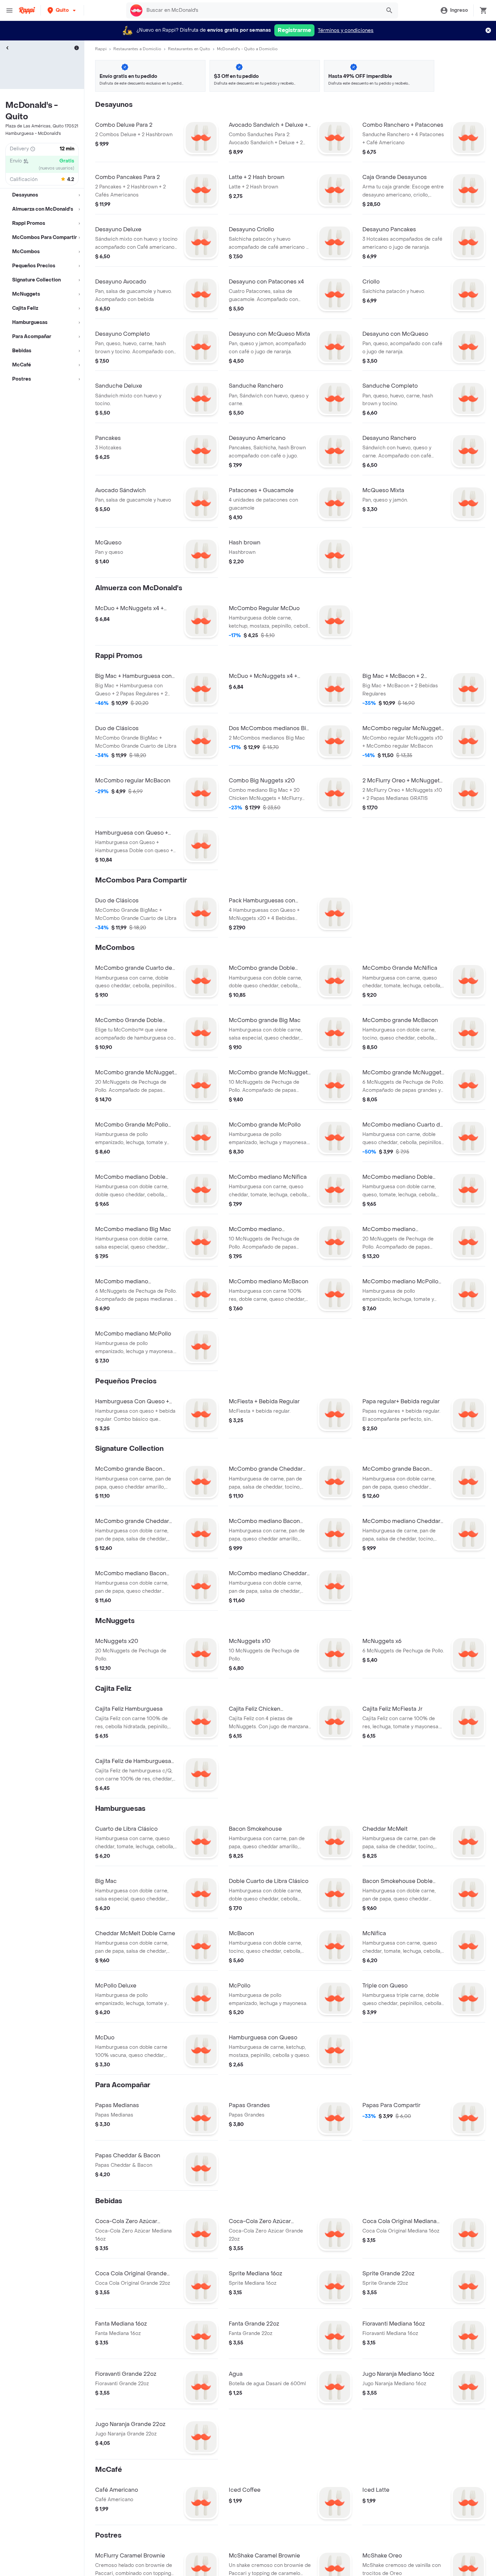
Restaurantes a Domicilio (137, 49)
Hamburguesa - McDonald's (33, 133)
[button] (62, 10)
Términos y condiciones (346, 31)
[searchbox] (262, 10)
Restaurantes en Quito (189, 49)
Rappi (101, 49)
